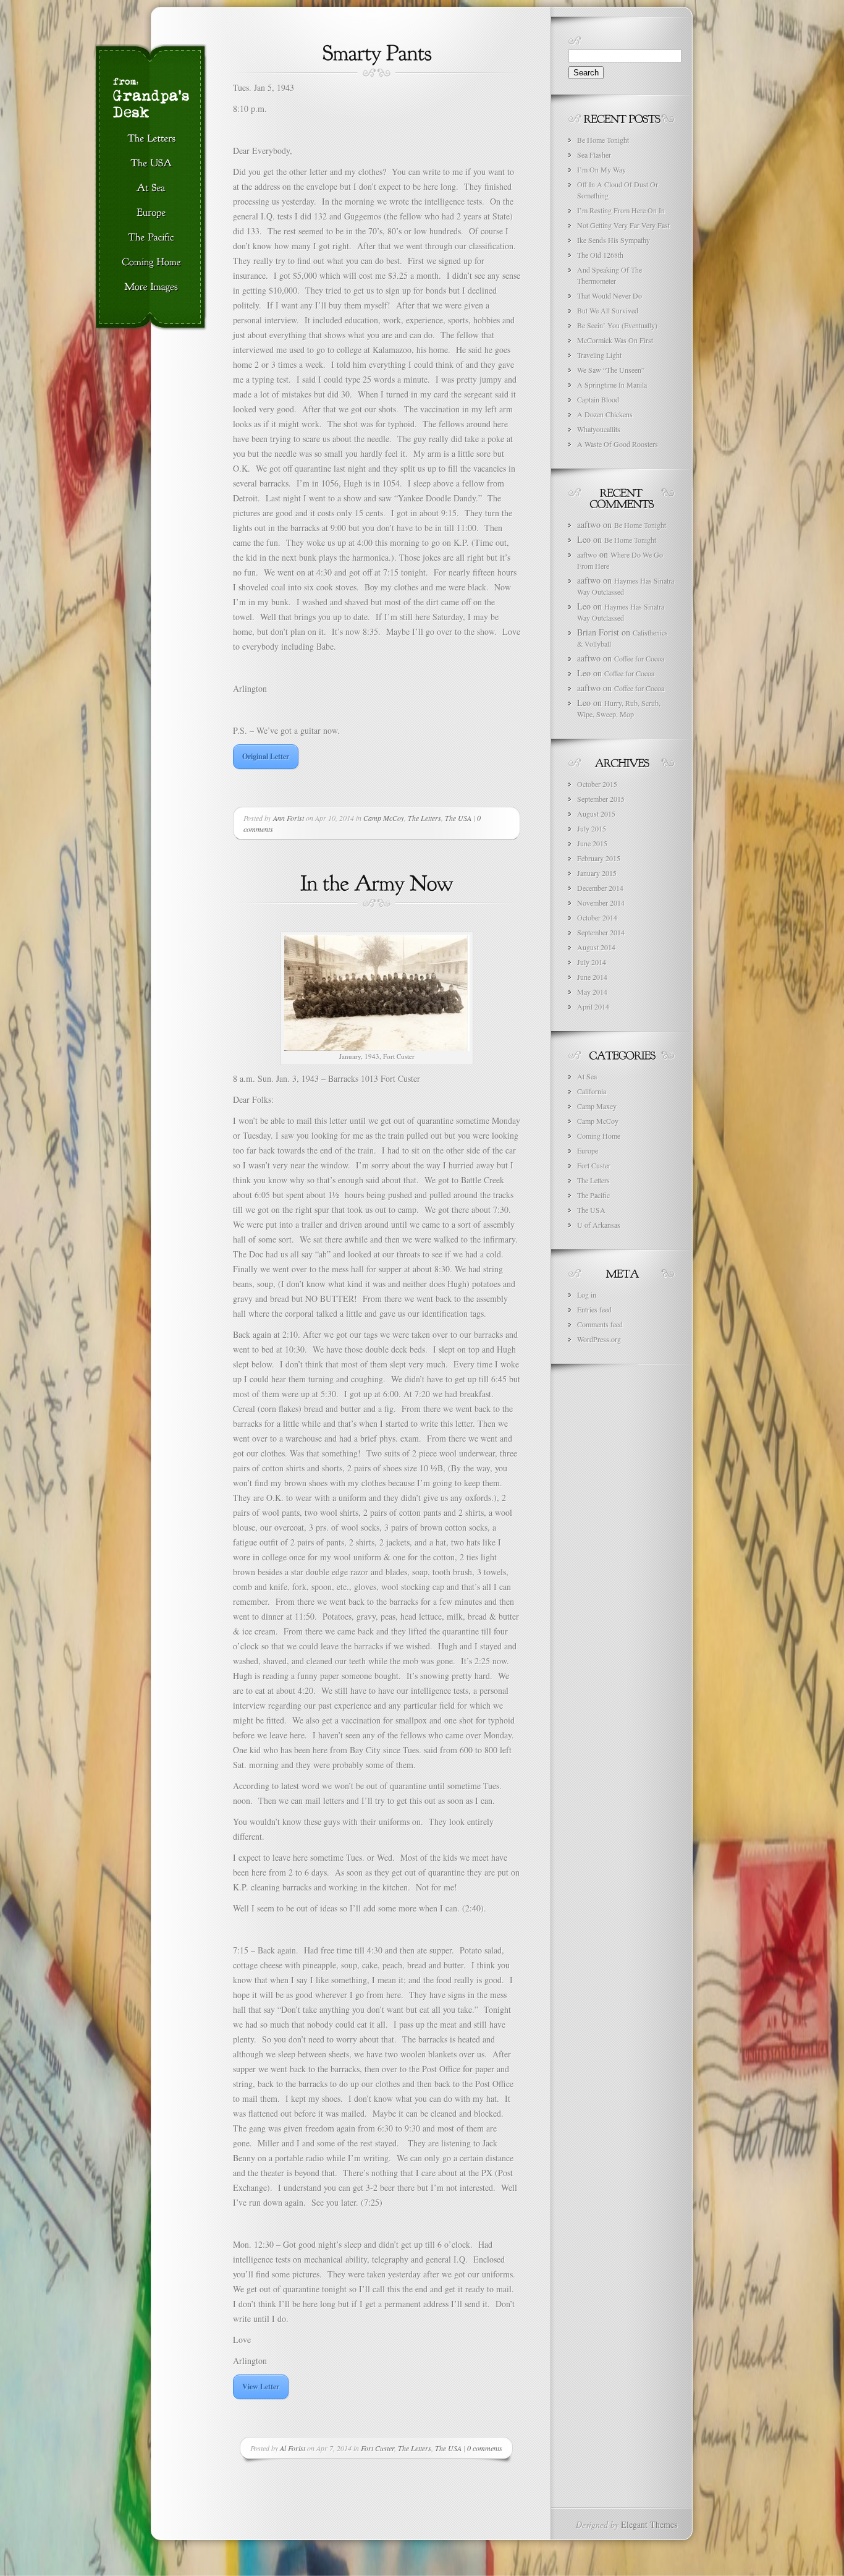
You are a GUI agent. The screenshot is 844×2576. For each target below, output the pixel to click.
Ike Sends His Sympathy (614, 240)
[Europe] (151, 213)
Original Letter (266, 756)
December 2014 (600, 888)
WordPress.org (599, 1339)
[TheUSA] (151, 164)
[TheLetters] (151, 139)
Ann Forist (289, 818)
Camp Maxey (597, 1106)
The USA (458, 818)
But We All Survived (608, 310)
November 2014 (601, 903)
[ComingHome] (151, 263)
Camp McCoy (384, 818)
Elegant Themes (649, 2524)
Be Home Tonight (603, 140)
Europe (588, 1150)
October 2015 (597, 784)
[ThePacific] (151, 238)
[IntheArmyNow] (377, 882)
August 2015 (596, 814)
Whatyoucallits (599, 429)
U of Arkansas (599, 1225)
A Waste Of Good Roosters (618, 444)
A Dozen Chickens (605, 414)
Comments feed (600, 1324)
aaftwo (587, 555)
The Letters (424, 818)
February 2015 (599, 858)
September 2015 (601, 799)
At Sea (587, 1076)
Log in (587, 1294)
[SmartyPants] (377, 51)
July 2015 (592, 828)
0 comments (485, 2448)
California (592, 1091)
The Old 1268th (600, 255)
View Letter (261, 2387)
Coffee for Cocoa (639, 658)
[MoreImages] (151, 287)
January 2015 (597, 873)
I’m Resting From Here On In (621, 210)
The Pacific (593, 1195)
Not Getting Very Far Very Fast (623, 225)
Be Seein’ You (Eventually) (617, 325)
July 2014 (592, 962)
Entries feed (594, 1309)
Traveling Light (599, 355)
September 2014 (601, 932)
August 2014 (596, 947)
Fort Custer (378, 2448)
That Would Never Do (610, 295)
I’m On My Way (601, 169)
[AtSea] (151, 189)
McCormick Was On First (615, 340)
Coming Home (599, 1136)
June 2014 (592, 977)
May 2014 (592, 992)
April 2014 (593, 1006)
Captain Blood (598, 399)
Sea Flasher (594, 155)
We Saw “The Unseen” (611, 370)
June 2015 (592, 843)
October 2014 (597, 917)
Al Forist (293, 2448)
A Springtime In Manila (612, 385)
